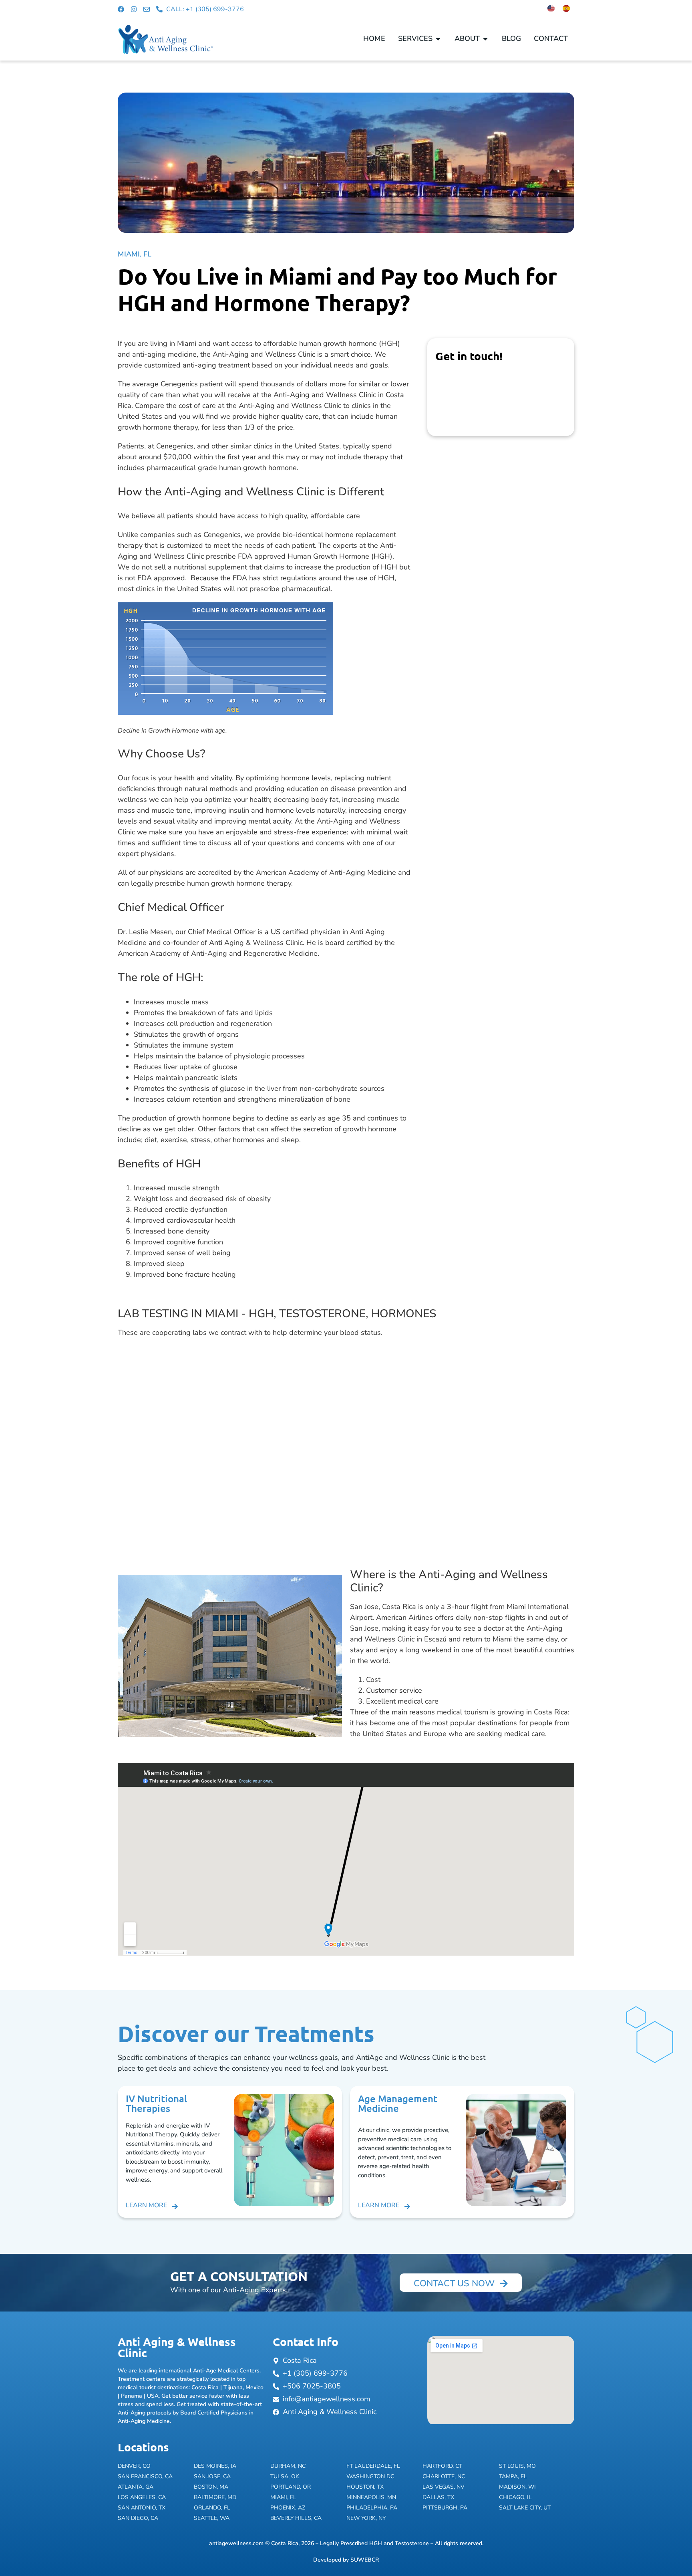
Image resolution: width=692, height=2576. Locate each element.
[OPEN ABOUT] (485, 39)
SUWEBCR (365, 2560)
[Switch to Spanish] (566, 8)
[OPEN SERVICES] (438, 39)
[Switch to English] (551, 8)
